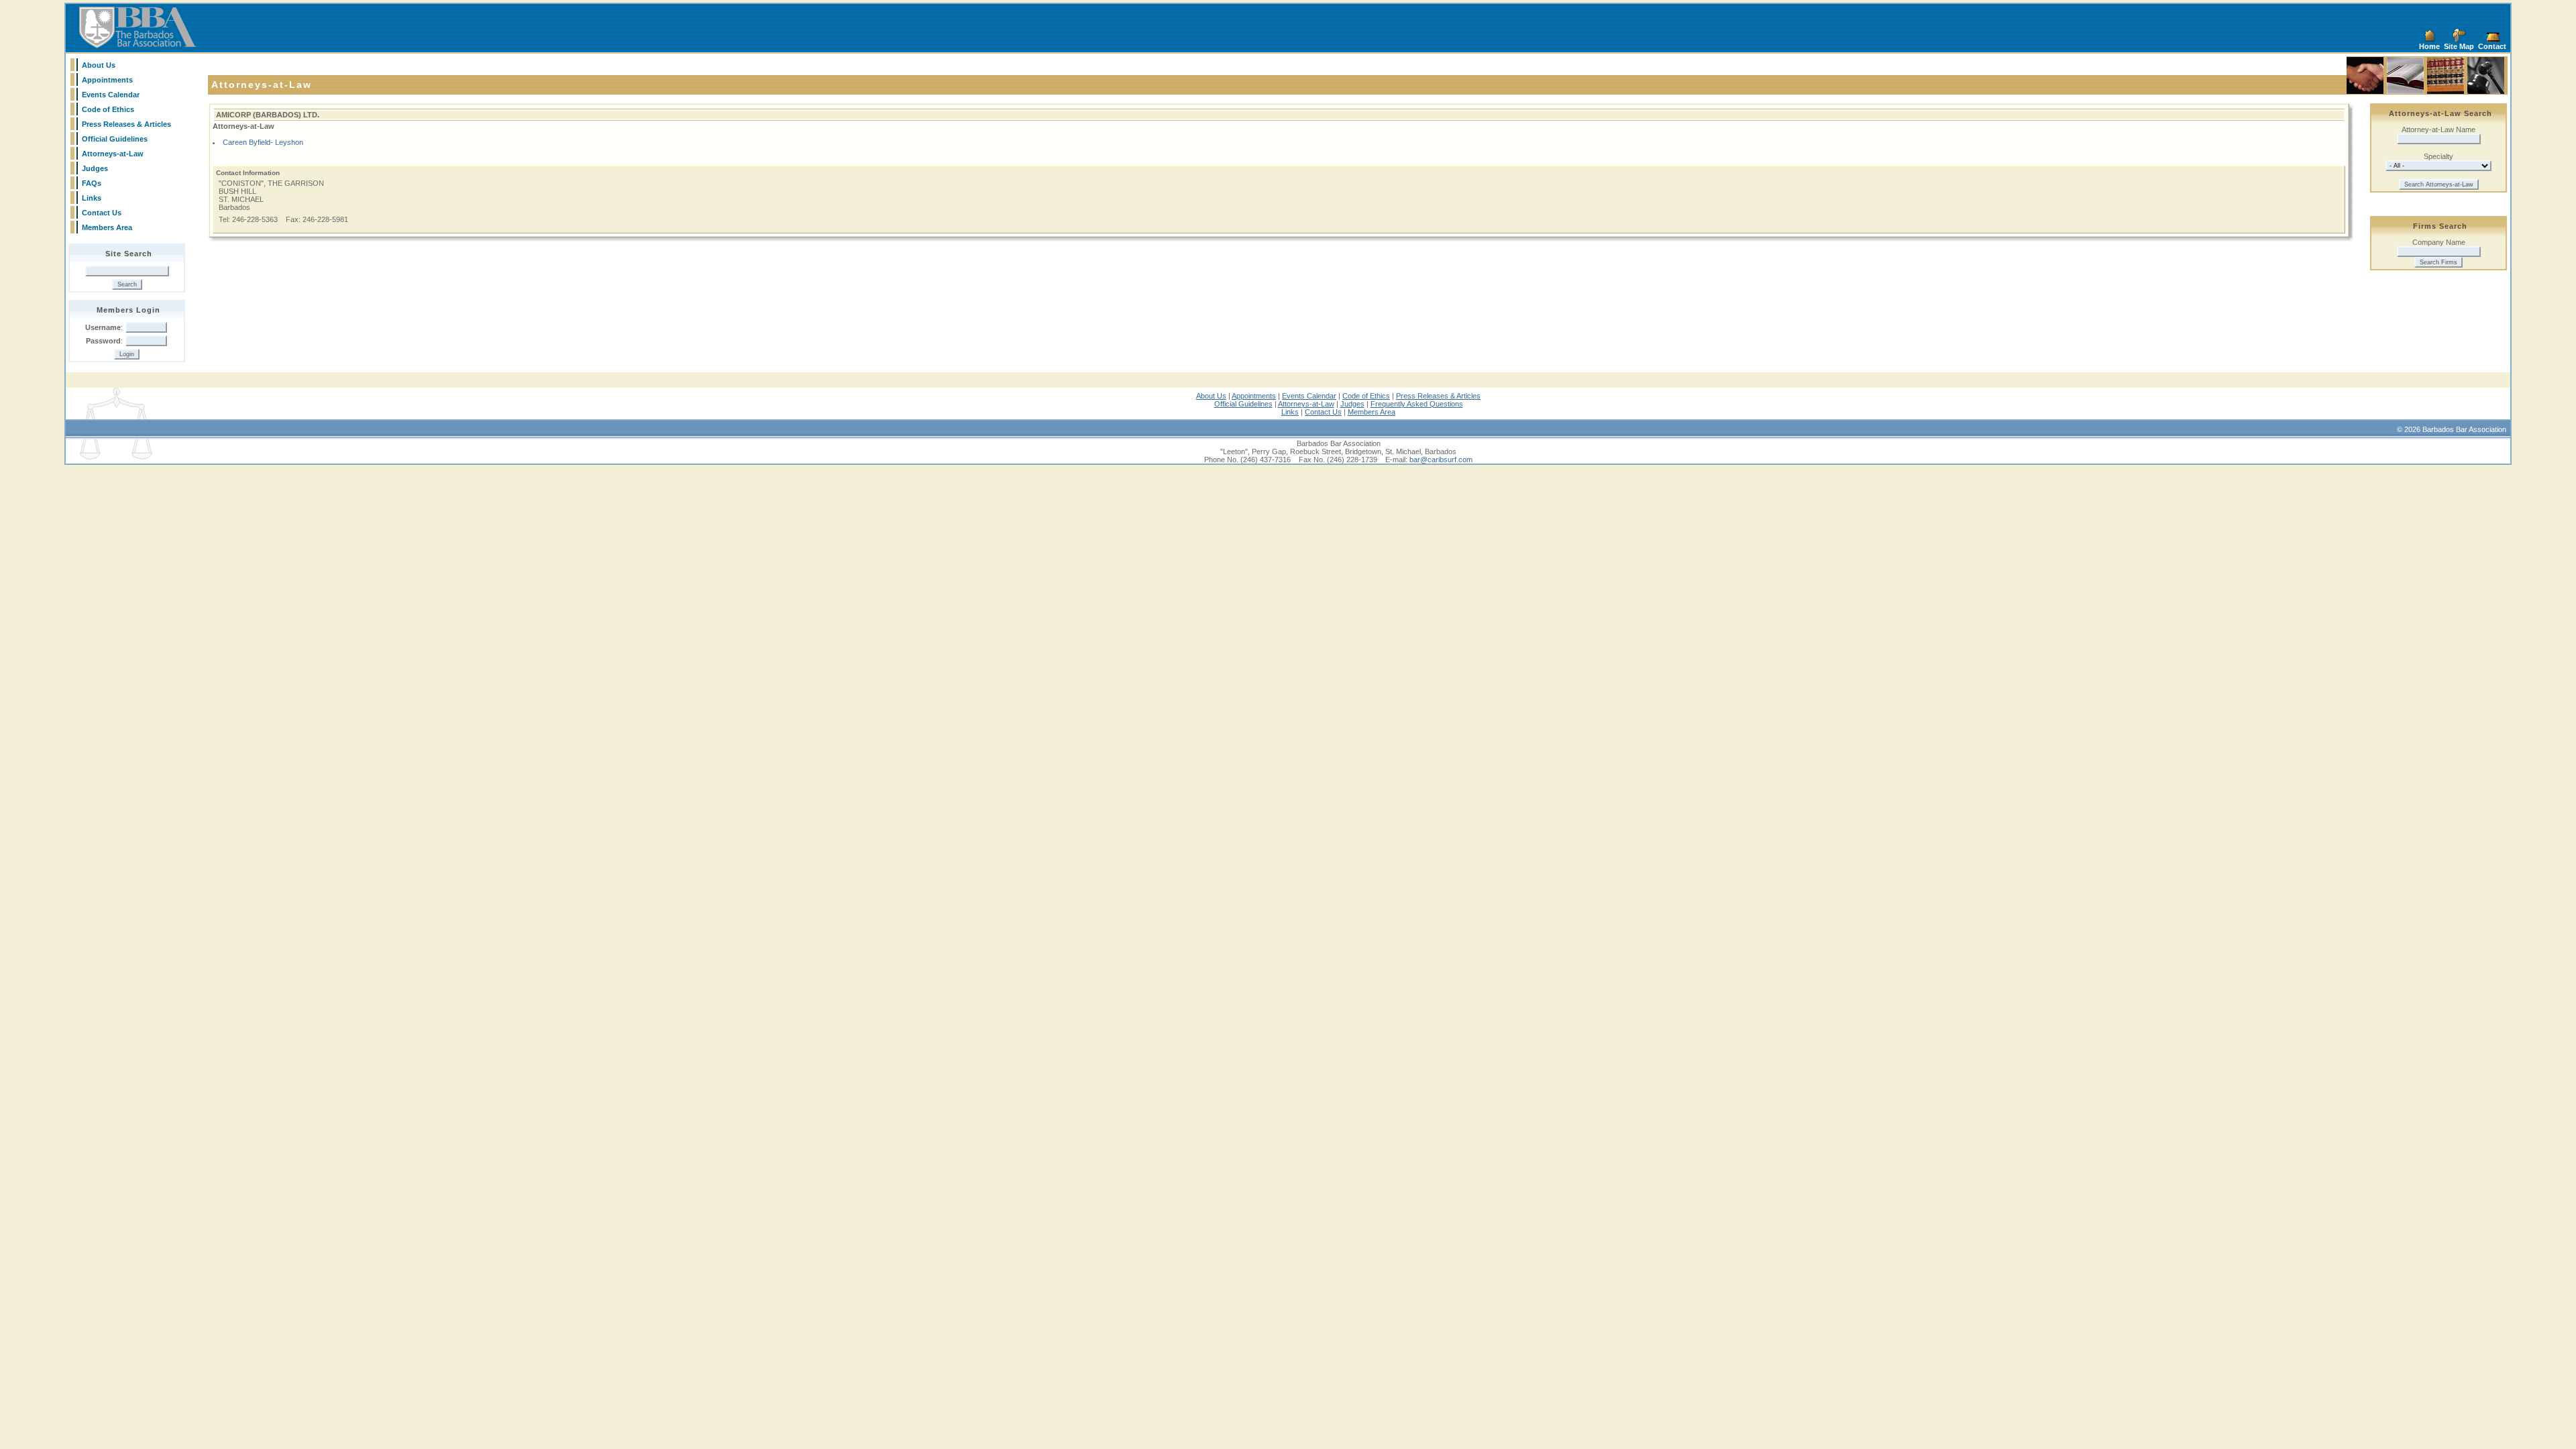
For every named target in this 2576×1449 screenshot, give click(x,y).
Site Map (2459, 46)
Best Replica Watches (599, 392)
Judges (95, 168)
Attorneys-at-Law (113, 154)
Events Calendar (111, 95)
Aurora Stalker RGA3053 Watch (2238, 392)
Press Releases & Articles (126, 124)
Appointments (107, 80)
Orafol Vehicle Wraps (1334, 392)
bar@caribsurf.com (1441, 460)
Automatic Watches (2429, 392)
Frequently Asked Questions (1417, 404)
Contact (2492, 46)
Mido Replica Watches (847, 392)
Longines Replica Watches (1007, 392)
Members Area (107, 227)
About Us (99, 65)
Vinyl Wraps (1849, 392)
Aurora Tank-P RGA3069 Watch (2344, 392)
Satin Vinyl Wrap (1802, 392)
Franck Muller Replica (192, 392)
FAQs (92, 183)
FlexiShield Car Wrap (1138, 392)
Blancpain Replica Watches (110, 392)
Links (92, 198)
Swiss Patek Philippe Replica (276, 392)
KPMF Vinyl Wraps (1267, 392)
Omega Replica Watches (678, 392)
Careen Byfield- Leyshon (263, 142)
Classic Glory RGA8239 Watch (2028, 392)
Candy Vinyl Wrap (1513, 392)
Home (2429, 46)
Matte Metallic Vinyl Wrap (1732, 392)
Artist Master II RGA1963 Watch (2133, 392)
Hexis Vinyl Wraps (1204, 392)
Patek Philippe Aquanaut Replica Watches (392, 392)
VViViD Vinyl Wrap (1399, 392)
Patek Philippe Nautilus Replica (512, 392)
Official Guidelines (115, 139)
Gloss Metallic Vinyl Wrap (1649, 392)
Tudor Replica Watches (923, 392)
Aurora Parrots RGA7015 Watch (1923, 392)
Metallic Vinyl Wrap (1575, 392)
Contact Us (102, 213)
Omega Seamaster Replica (764, 392)
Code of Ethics (108, 109)
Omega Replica (1077, 392)
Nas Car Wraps (1456, 392)
